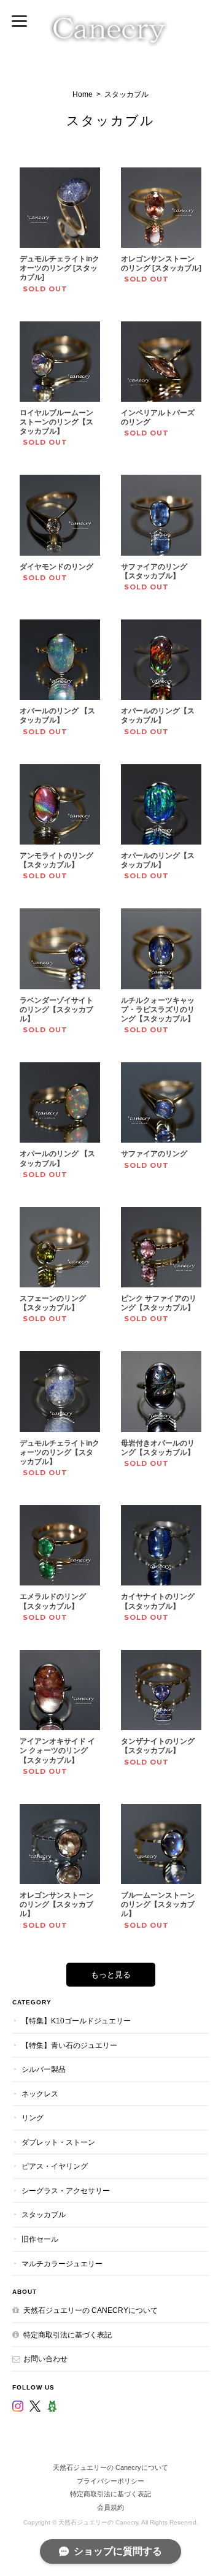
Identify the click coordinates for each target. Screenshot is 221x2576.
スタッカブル (44, 2214)
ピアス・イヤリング (55, 2166)
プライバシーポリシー (110, 2481)
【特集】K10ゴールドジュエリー (76, 2021)
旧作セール (40, 2239)
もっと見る (111, 1975)
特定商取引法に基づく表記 (68, 2335)
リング (33, 2118)
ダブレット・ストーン (58, 2142)
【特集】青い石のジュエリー (69, 2045)
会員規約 (110, 2507)
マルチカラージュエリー (62, 2264)
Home (83, 94)
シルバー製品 (44, 2069)
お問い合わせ (45, 2359)
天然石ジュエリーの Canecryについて (91, 2310)
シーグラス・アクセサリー (66, 2191)
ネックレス (40, 2094)
